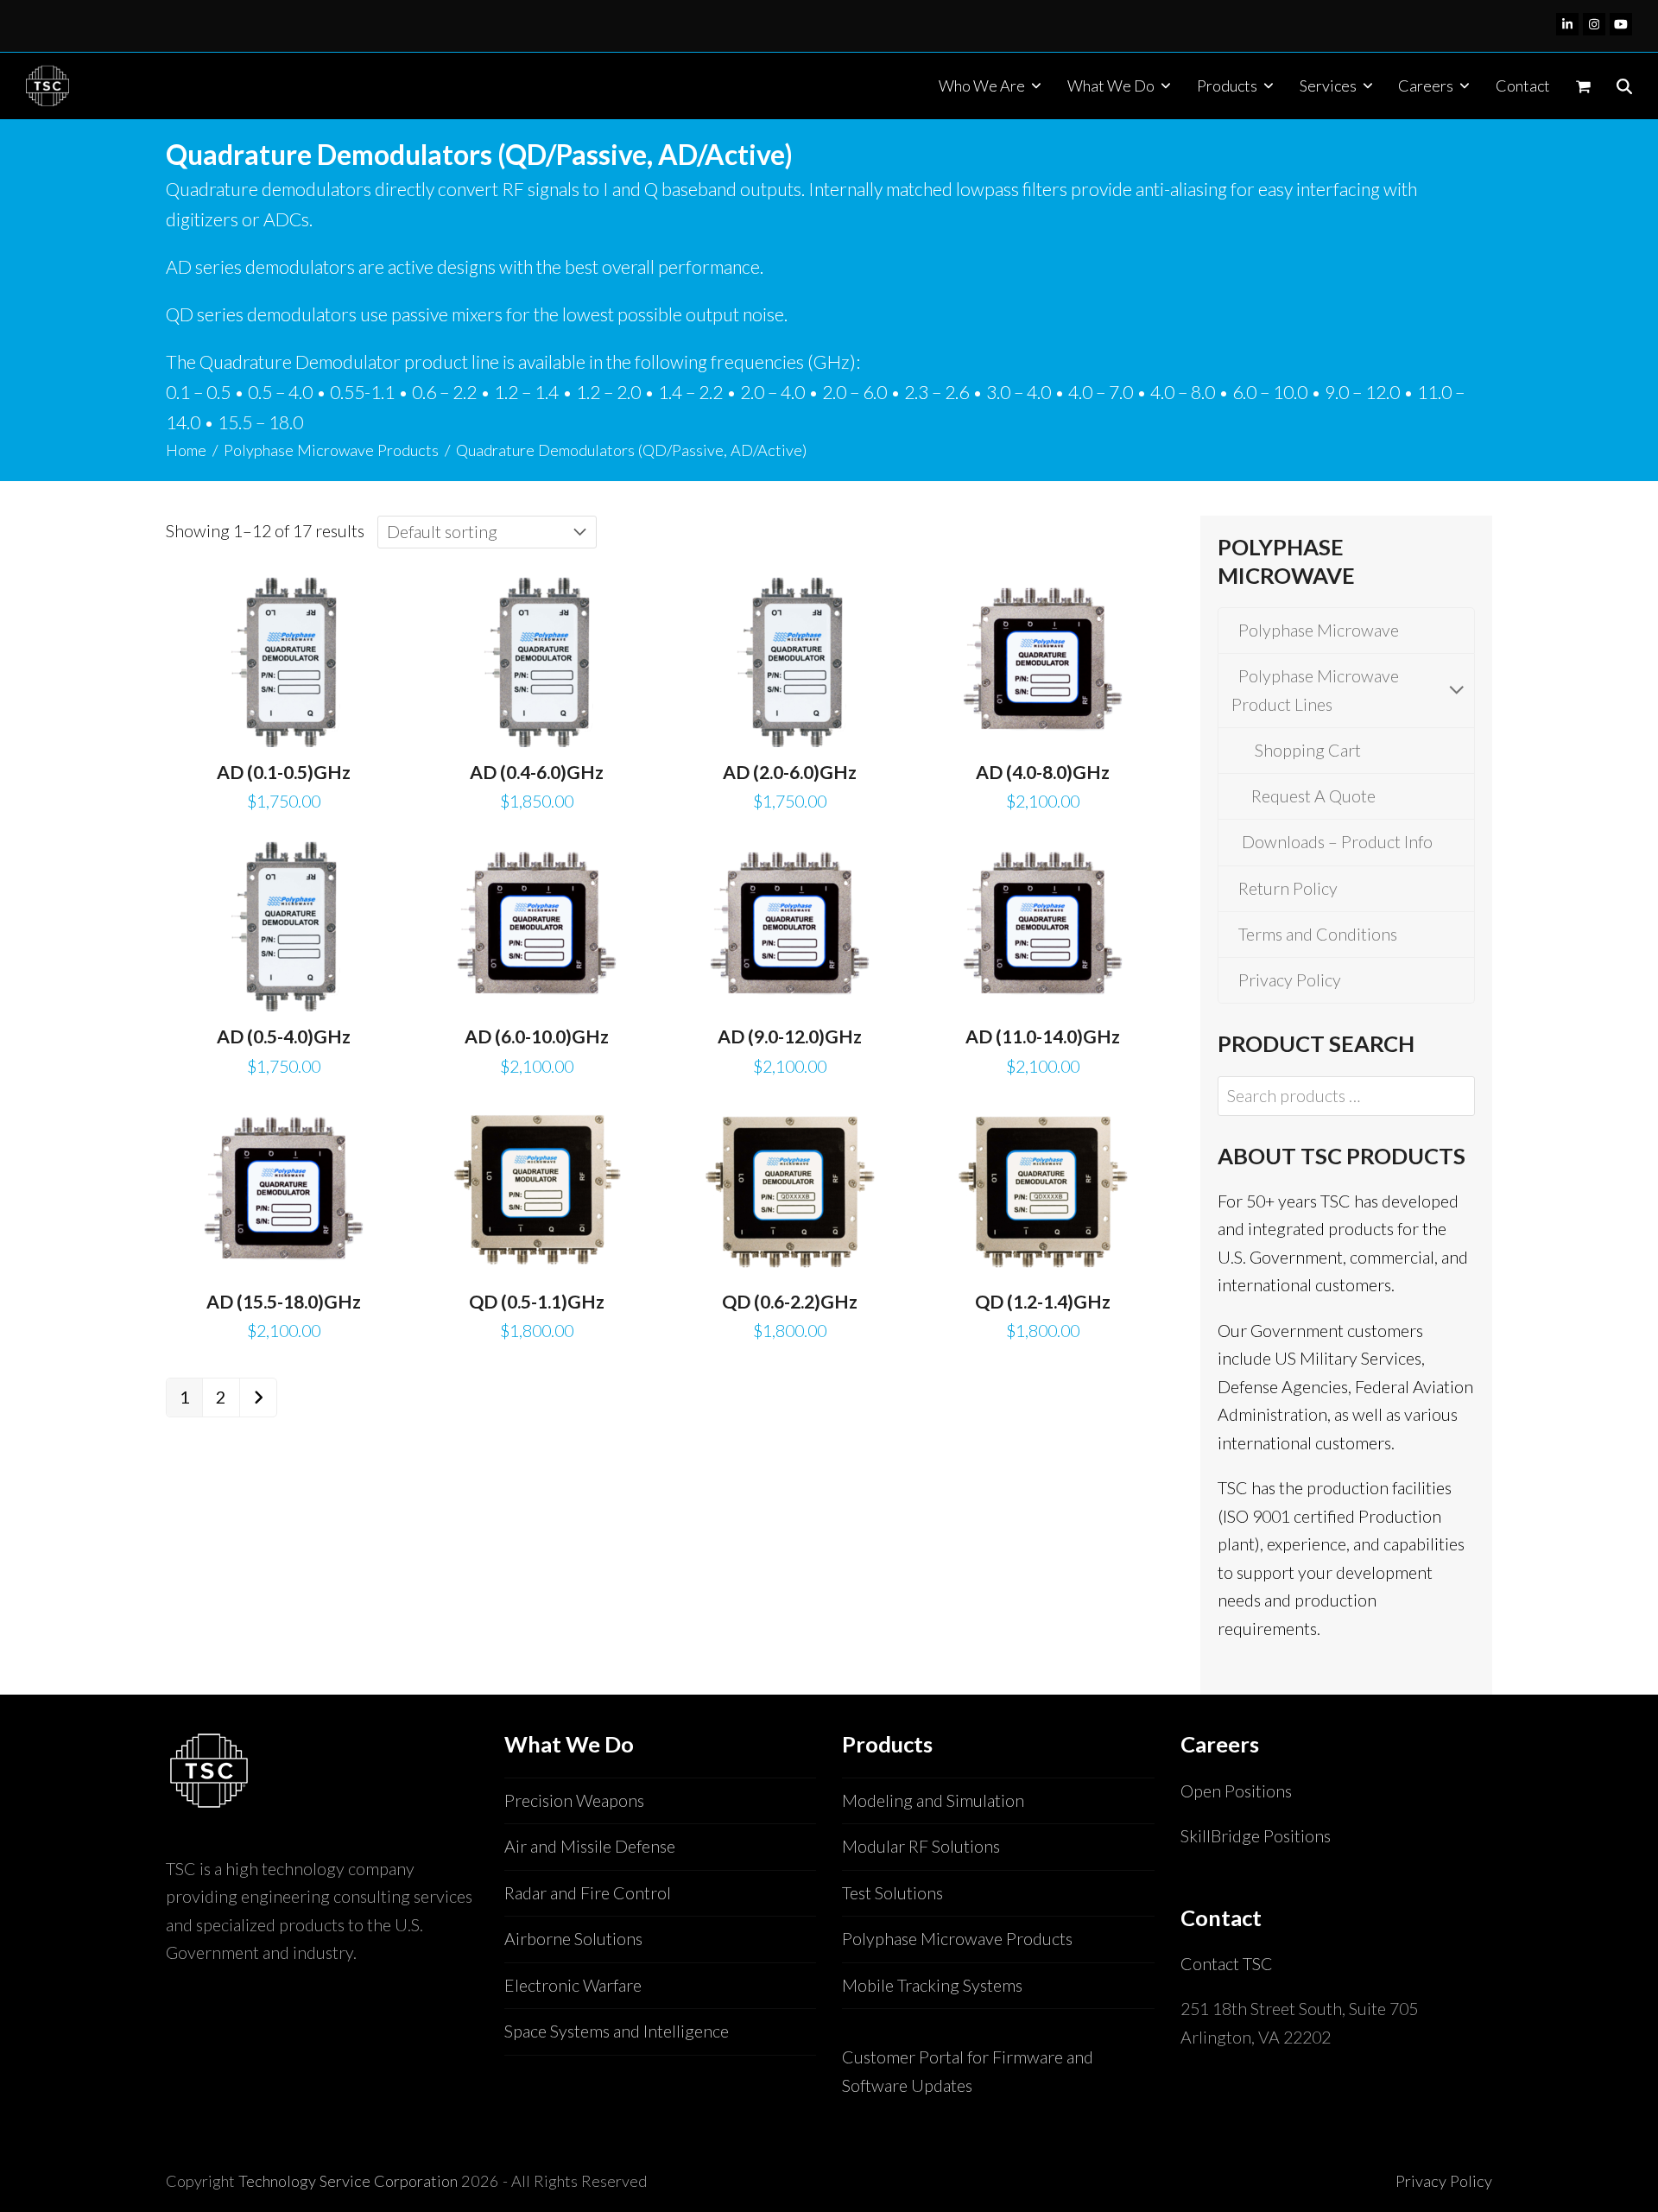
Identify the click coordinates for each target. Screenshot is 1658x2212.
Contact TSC (1227, 1964)
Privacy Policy (1286, 980)
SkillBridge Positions (1256, 1836)
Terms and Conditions (1314, 934)
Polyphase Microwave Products (957, 1939)
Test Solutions (892, 1893)
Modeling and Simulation (933, 1800)
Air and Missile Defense (590, 1846)
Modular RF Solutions (921, 1846)
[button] (1583, 86)
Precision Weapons (574, 1800)
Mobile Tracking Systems (932, 1985)
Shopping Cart (1303, 750)
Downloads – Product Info (1332, 842)
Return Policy (1285, 888)
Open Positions (1236, 1791)
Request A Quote (1310, 796)
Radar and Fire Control (588, 1893)
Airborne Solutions (573, 1939)
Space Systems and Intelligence (617, 2031)
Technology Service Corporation (348, 2181)
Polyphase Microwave (1315, 630)
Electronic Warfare (573, 1985)
